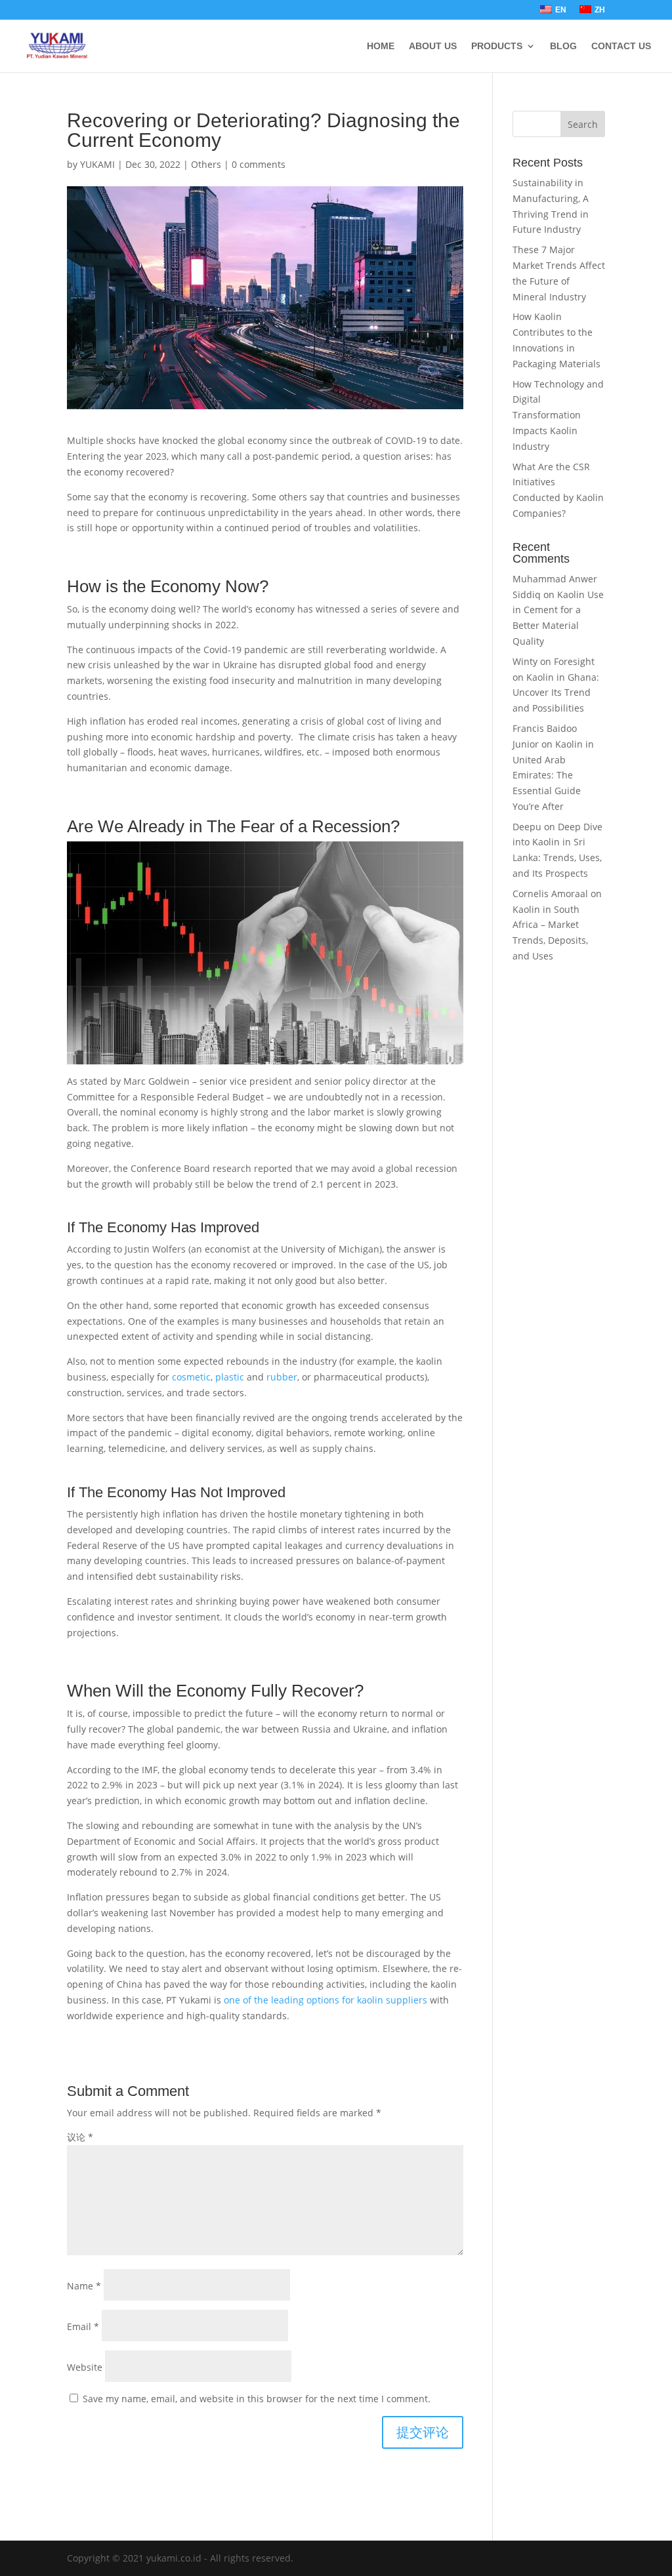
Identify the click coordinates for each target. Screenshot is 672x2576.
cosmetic (191, 1377)
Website (85, 2367)
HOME (381, 46)
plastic (230, 1377)
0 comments (259, 164)
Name (84, 2286)
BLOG (563, 46)
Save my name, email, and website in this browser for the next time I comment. (257, 2399)
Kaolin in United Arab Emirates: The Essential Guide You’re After (553, 775)
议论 (80, 2137)
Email (83, 2326)
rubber (282, 1377)
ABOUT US (433, 46)
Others (206, 164)
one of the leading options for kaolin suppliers (325, 2000)
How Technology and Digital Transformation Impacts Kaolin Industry (558, 415)
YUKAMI (97, 164)
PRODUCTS (497, 46)
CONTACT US (621, 46)
